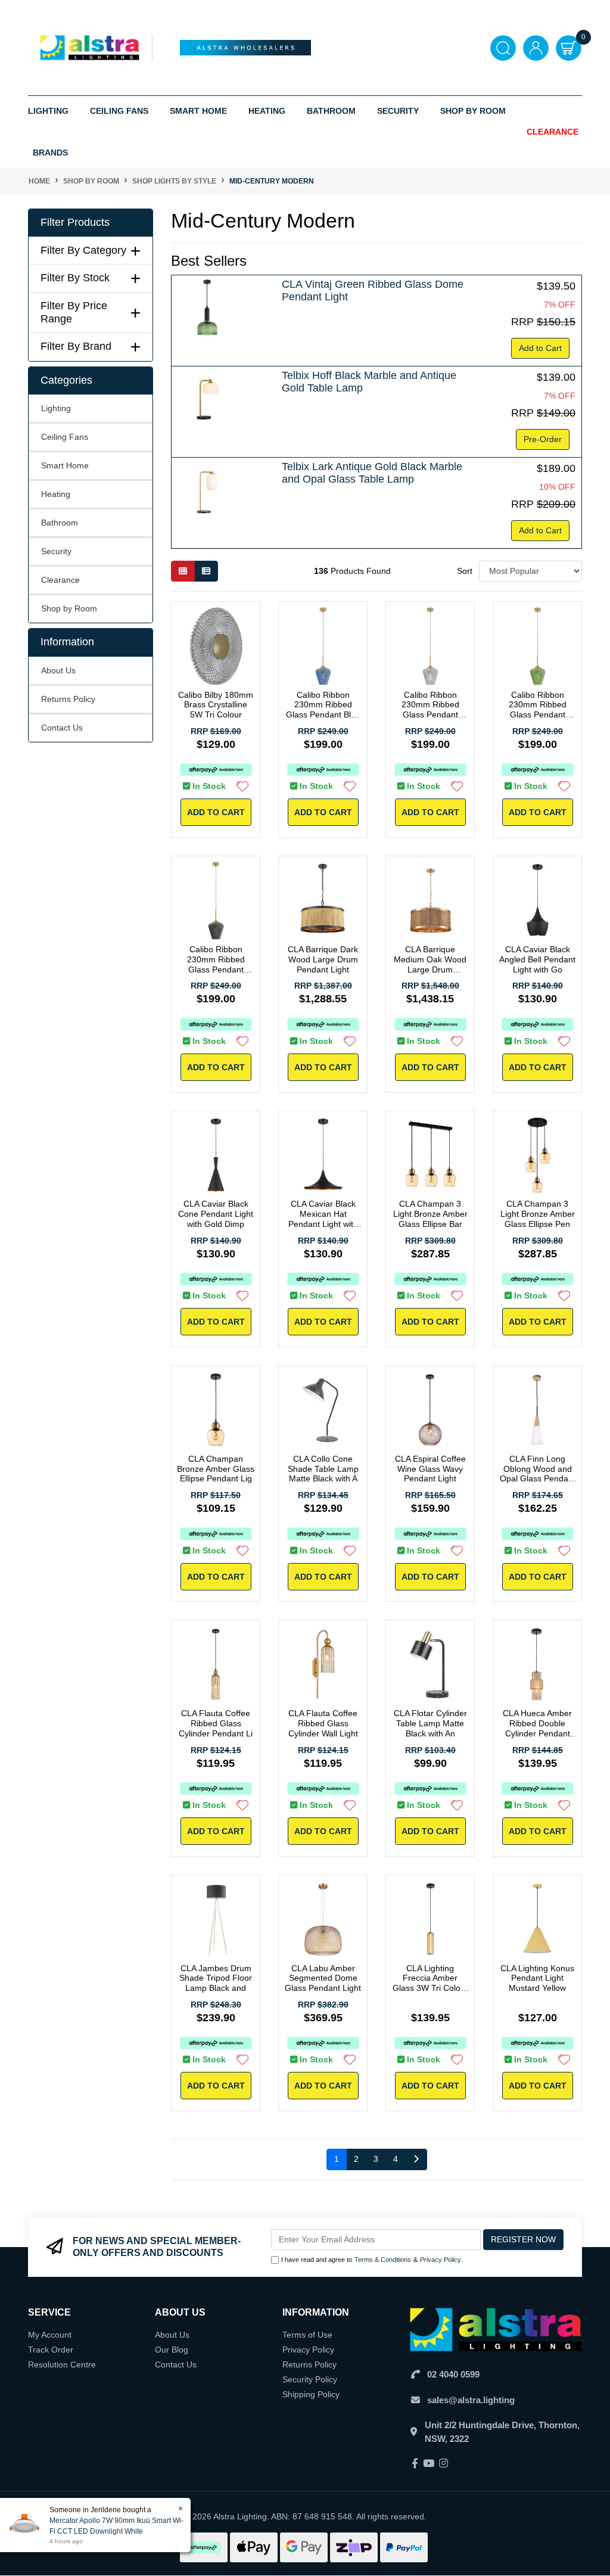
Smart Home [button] (198, 111)
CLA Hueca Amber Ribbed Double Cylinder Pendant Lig (537, 1728)
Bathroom (60, 523)
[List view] (206, 571)
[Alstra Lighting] (91, 47)
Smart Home (65, 465)
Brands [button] (50, 153)
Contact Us (62, 728)
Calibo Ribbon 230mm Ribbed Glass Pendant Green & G (538, 710)
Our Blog (172, 2350)
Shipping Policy (311, 2394)
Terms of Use (307, 2335)
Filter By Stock (75, 278)
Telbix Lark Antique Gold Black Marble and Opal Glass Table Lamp (372, 473)
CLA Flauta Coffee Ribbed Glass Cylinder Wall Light (323, 1723)
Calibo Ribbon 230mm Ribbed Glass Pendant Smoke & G (216, 964)
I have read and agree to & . (372, 2260)
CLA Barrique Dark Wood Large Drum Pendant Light (323, 959)
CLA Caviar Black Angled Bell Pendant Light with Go (537, 959)
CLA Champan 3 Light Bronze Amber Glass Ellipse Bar (430, 1214)
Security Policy (310, 2379)
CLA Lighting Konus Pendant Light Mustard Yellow (537, 1978)
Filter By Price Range (74, 312)
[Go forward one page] (416, 2159)
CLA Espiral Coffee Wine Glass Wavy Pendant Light (430, 1469)
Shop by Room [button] (473, 111)
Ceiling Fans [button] (119, 111)
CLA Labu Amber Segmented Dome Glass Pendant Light (323, 1978)
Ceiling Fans (65, 437)
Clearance (553, 132)
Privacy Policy (441, 2260)
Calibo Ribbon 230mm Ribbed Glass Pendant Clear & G (430, 710)
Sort (465, 571)
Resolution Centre (62, 2364)
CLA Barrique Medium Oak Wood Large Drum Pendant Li (430, 964)
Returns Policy (68, 699)
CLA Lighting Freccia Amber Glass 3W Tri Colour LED (430, 1983)
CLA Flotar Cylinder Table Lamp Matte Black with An (430, 1723)
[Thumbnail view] (183, 571)
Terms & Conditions (383, 2260)
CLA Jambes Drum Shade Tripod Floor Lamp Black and (216, 1978)
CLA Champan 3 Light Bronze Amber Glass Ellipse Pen (538, 1214)
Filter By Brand (76, 346)
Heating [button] (267, 111)
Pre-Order (543, 439)
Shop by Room (69, 608)
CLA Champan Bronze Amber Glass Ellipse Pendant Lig (216, 1469)
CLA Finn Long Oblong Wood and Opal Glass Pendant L (538, 1474)
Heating (56, 494)
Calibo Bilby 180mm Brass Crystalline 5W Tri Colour (216, 705)
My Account (50, 2335)
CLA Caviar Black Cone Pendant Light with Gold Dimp (216, 1214)
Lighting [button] (48, 111)
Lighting (56, 408)
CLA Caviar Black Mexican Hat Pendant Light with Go (323, 1219)
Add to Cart (540, 348)
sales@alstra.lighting (471, 2400)
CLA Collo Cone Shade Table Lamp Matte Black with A (323, 1469)
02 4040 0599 (453, 2374)
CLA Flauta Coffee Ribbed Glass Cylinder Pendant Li (216, 1723)
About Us (58, 670)
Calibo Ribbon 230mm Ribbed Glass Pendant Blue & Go (323, 710)
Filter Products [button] (75, 222)
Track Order (51, 2350)
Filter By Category (83, 250)
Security (398, 111)
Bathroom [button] (331, 111)
